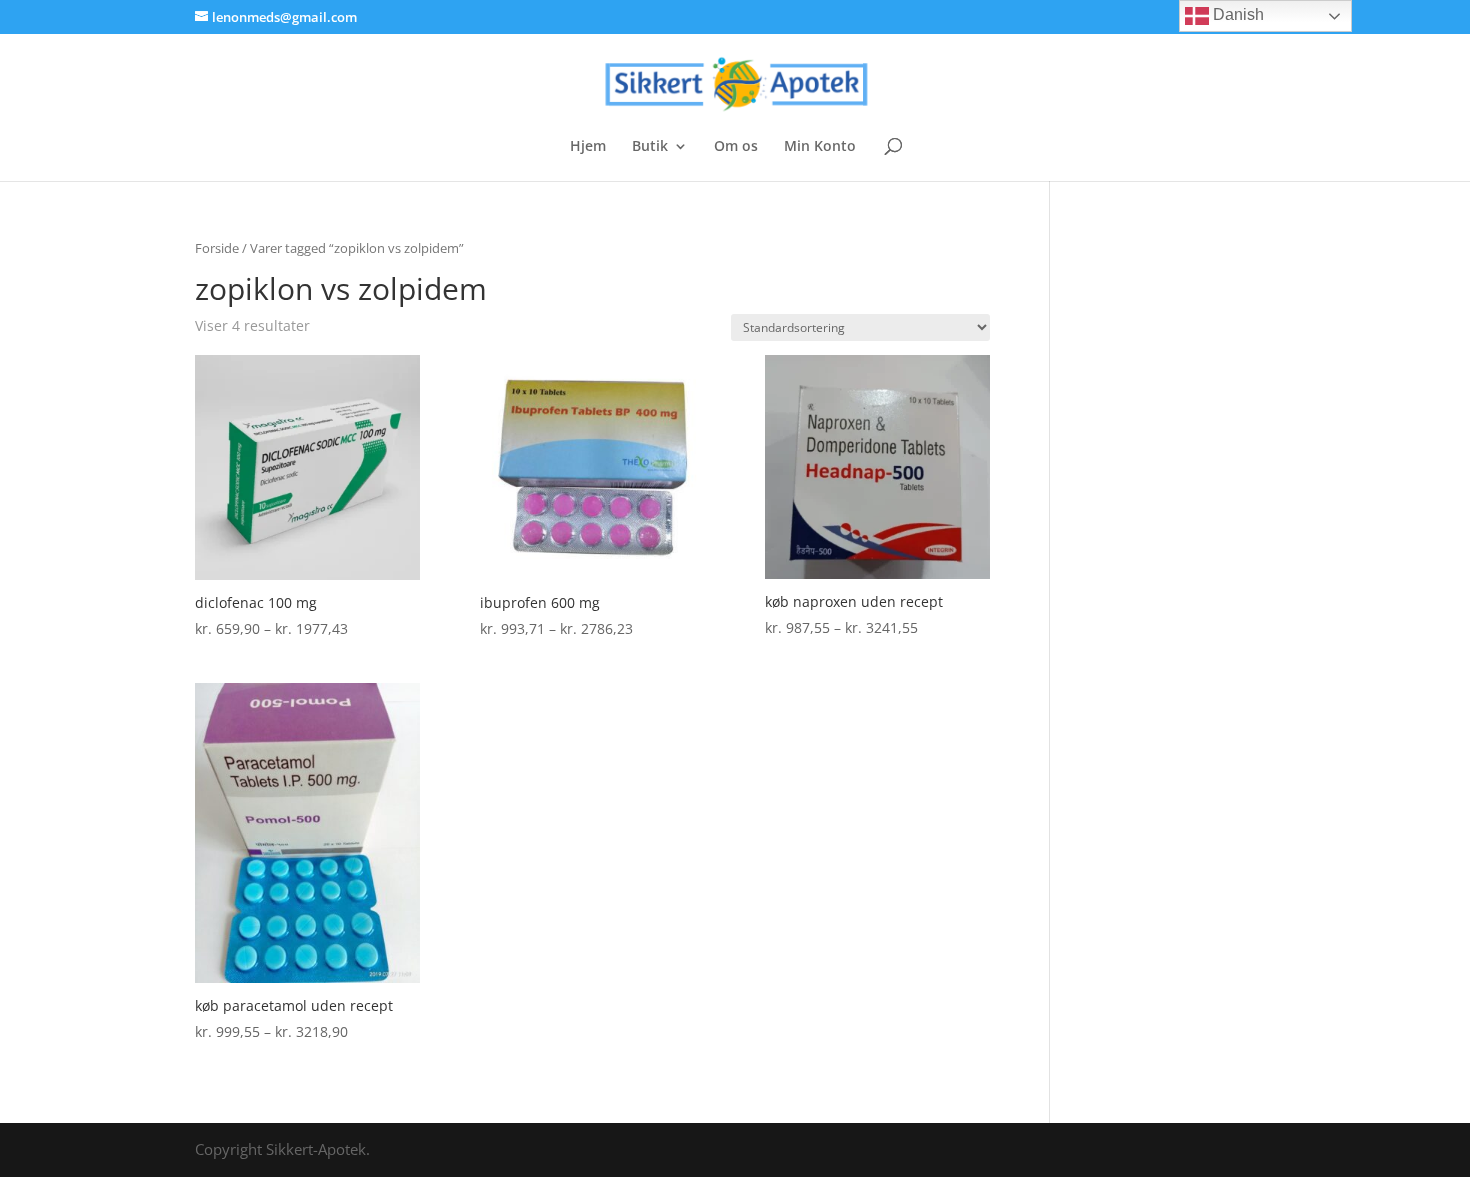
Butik (650, 147)
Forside (217, 248)
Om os (736, 147)
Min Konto (820, 147)
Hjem (588, 147)
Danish (1236, 14)
